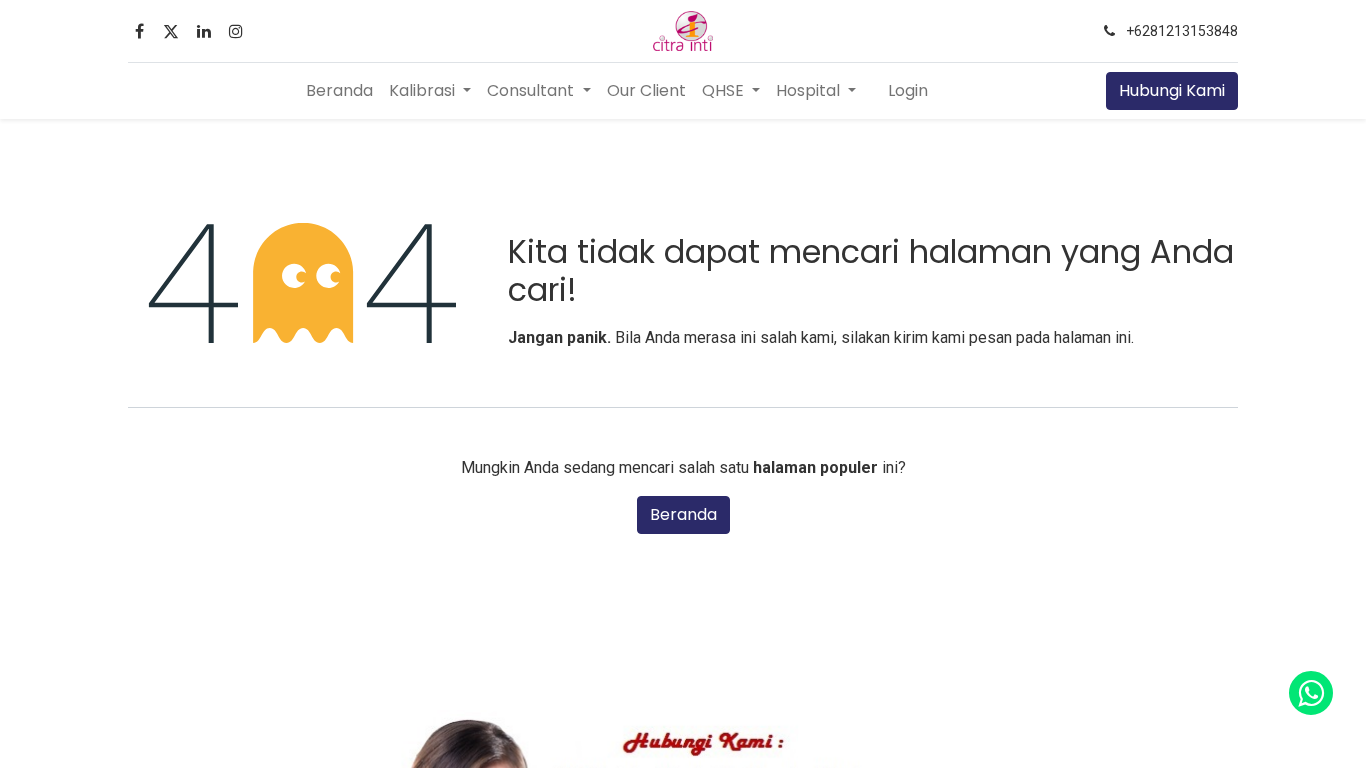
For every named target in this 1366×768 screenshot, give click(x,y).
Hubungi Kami (1172, 90)
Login (908, 90)
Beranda (683, 514)
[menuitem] (339, 91)
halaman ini (1092, 337)
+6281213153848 (1182, 31)
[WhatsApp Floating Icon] (1311, 693)
